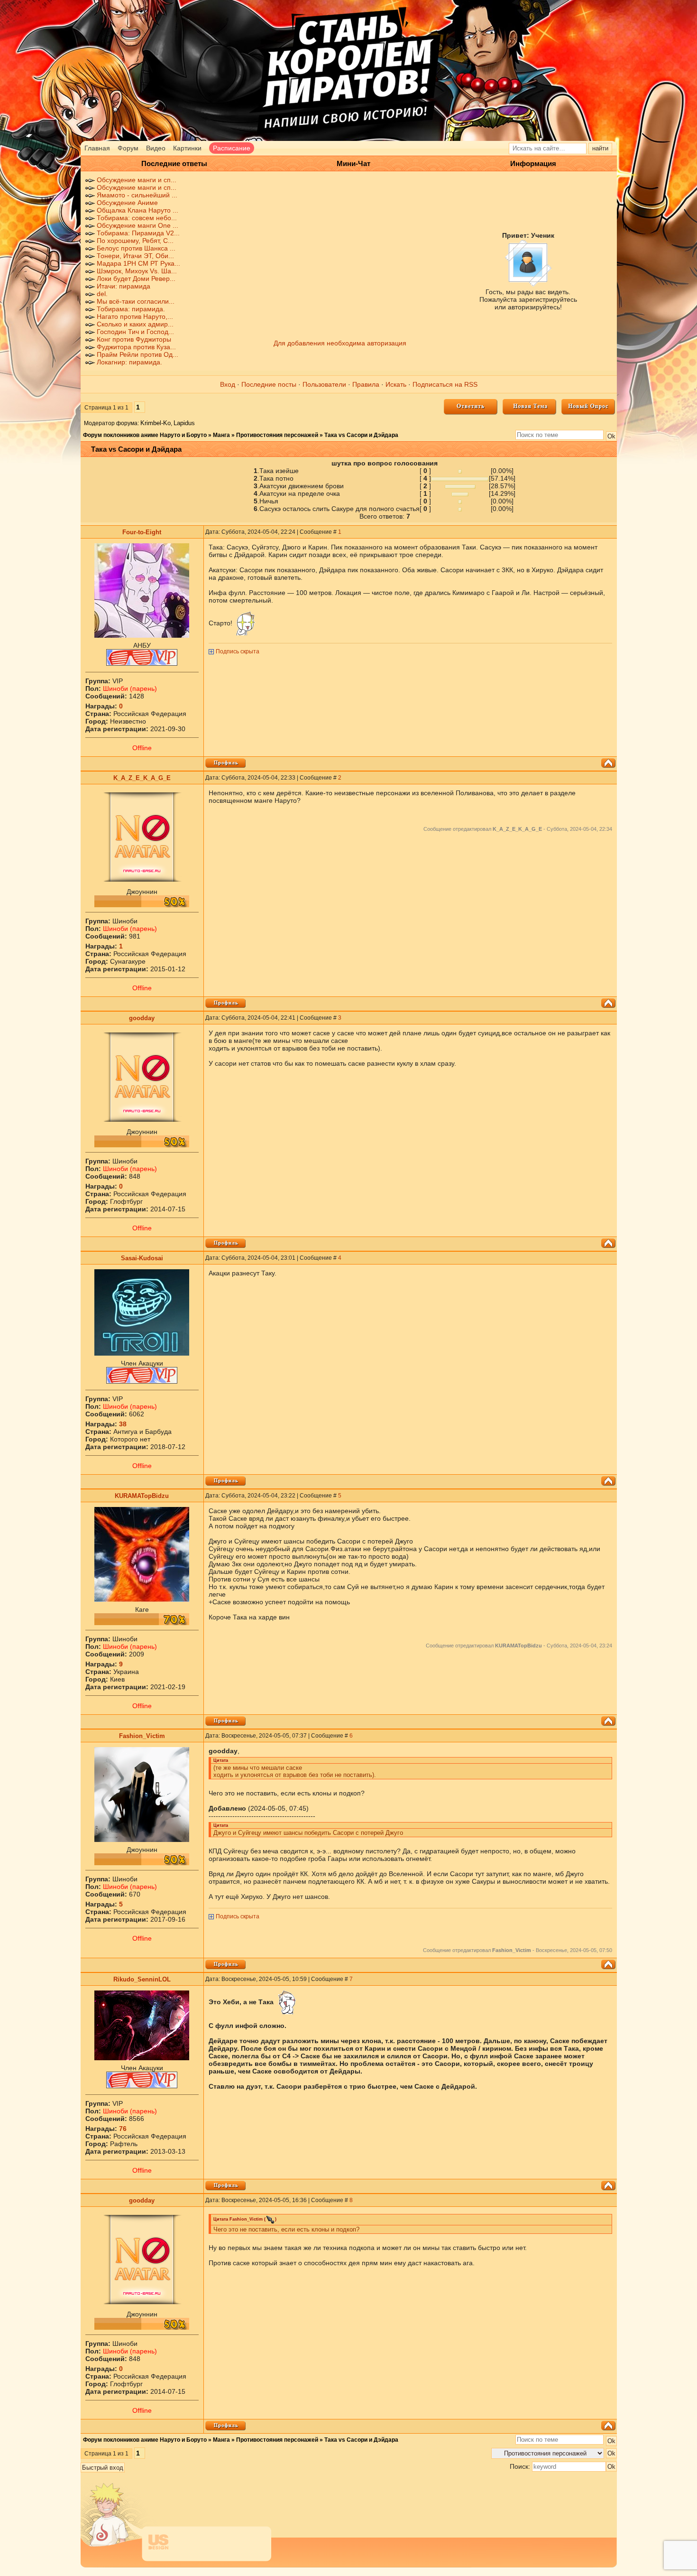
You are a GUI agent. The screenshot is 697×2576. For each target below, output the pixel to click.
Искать (396, 384)
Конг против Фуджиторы (134, 339)
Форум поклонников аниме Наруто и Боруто (145, 435)
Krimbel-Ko (156, 423)
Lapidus (184, 423)
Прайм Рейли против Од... (138, 354)
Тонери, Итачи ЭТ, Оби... (135, 256)
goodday (142, 1018)
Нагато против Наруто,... (135, 316)
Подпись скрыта (238, 651)
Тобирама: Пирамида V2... (138, 233)
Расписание (232, 148)
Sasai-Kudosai (142, 1258)
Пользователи (324, 384)
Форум (128, 148)
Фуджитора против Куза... (136, 347)
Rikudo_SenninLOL (142, 1979)
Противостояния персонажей (277, 435)
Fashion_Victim (142, 1736)
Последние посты (269, 384)
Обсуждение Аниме (127, 203)
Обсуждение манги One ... (138, 225)
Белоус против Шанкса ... (136, 248)
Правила (366, 384)
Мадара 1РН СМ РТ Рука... (138, 263)
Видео (156, 148)
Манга (221, 435)
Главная (97, 148)
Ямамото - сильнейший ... (137, 195)
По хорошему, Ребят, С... (135, 241)
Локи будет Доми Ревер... (136, 279)
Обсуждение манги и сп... (137, 180)
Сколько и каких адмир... (135, 324)
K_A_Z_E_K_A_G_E (142, 778)
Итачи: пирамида (124, 286)
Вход (228, 384)
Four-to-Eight (142, 532)
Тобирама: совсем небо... (137, 218)
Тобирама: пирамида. (131, 309)
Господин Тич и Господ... (135, 332)
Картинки (187, 148)
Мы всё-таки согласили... (136, 301)
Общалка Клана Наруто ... (138, 210)
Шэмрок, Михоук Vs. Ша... (137, 271)
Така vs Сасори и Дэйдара (361, 435)
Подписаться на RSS (445, 384)
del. (102, 294)
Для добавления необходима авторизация (340, 343)
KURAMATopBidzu (142, 1496)
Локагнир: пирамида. (129, 362)
